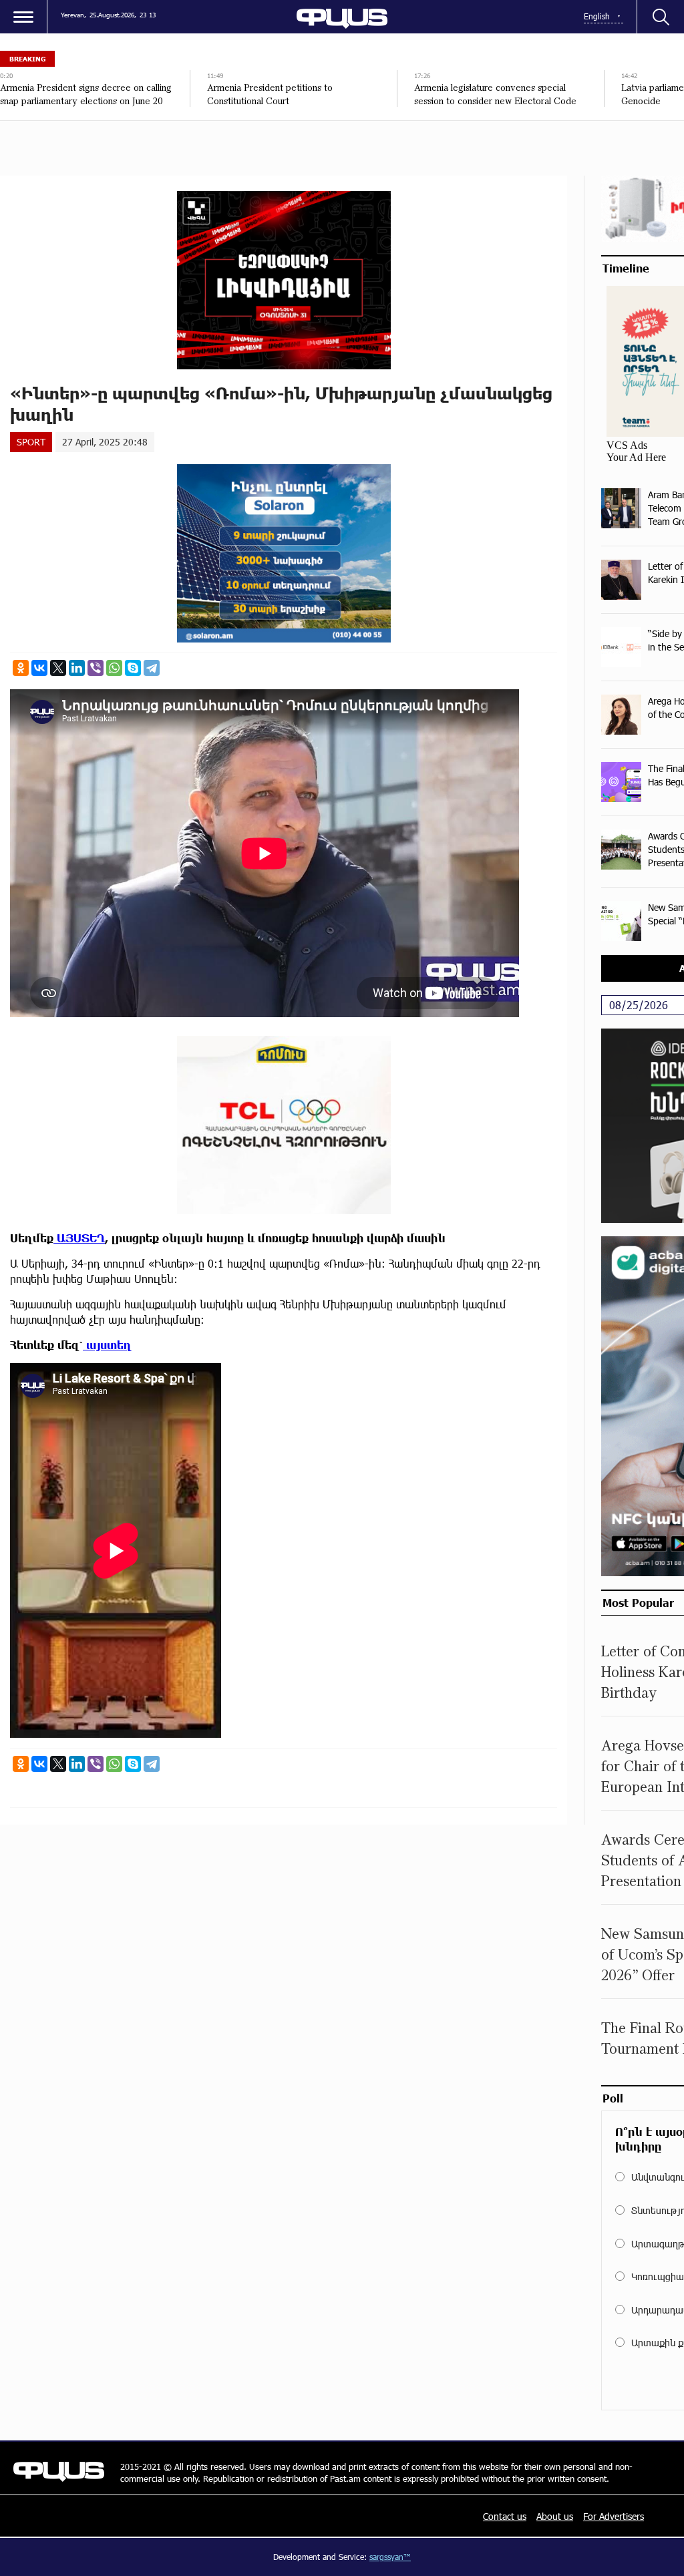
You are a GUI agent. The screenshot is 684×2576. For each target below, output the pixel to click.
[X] (58, 668)
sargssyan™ (390, 2557)
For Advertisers (614, 2516)
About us (555, 2516)
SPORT (31, 442)
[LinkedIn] (77, 668)
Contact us (505, 2516)
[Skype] (133, 668)
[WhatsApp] (114, 668)
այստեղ (107, 1345)
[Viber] (96, 668)
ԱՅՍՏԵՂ (79, 1238)
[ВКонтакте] (39, 668)
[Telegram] (152, 668)
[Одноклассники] (21, 668)
